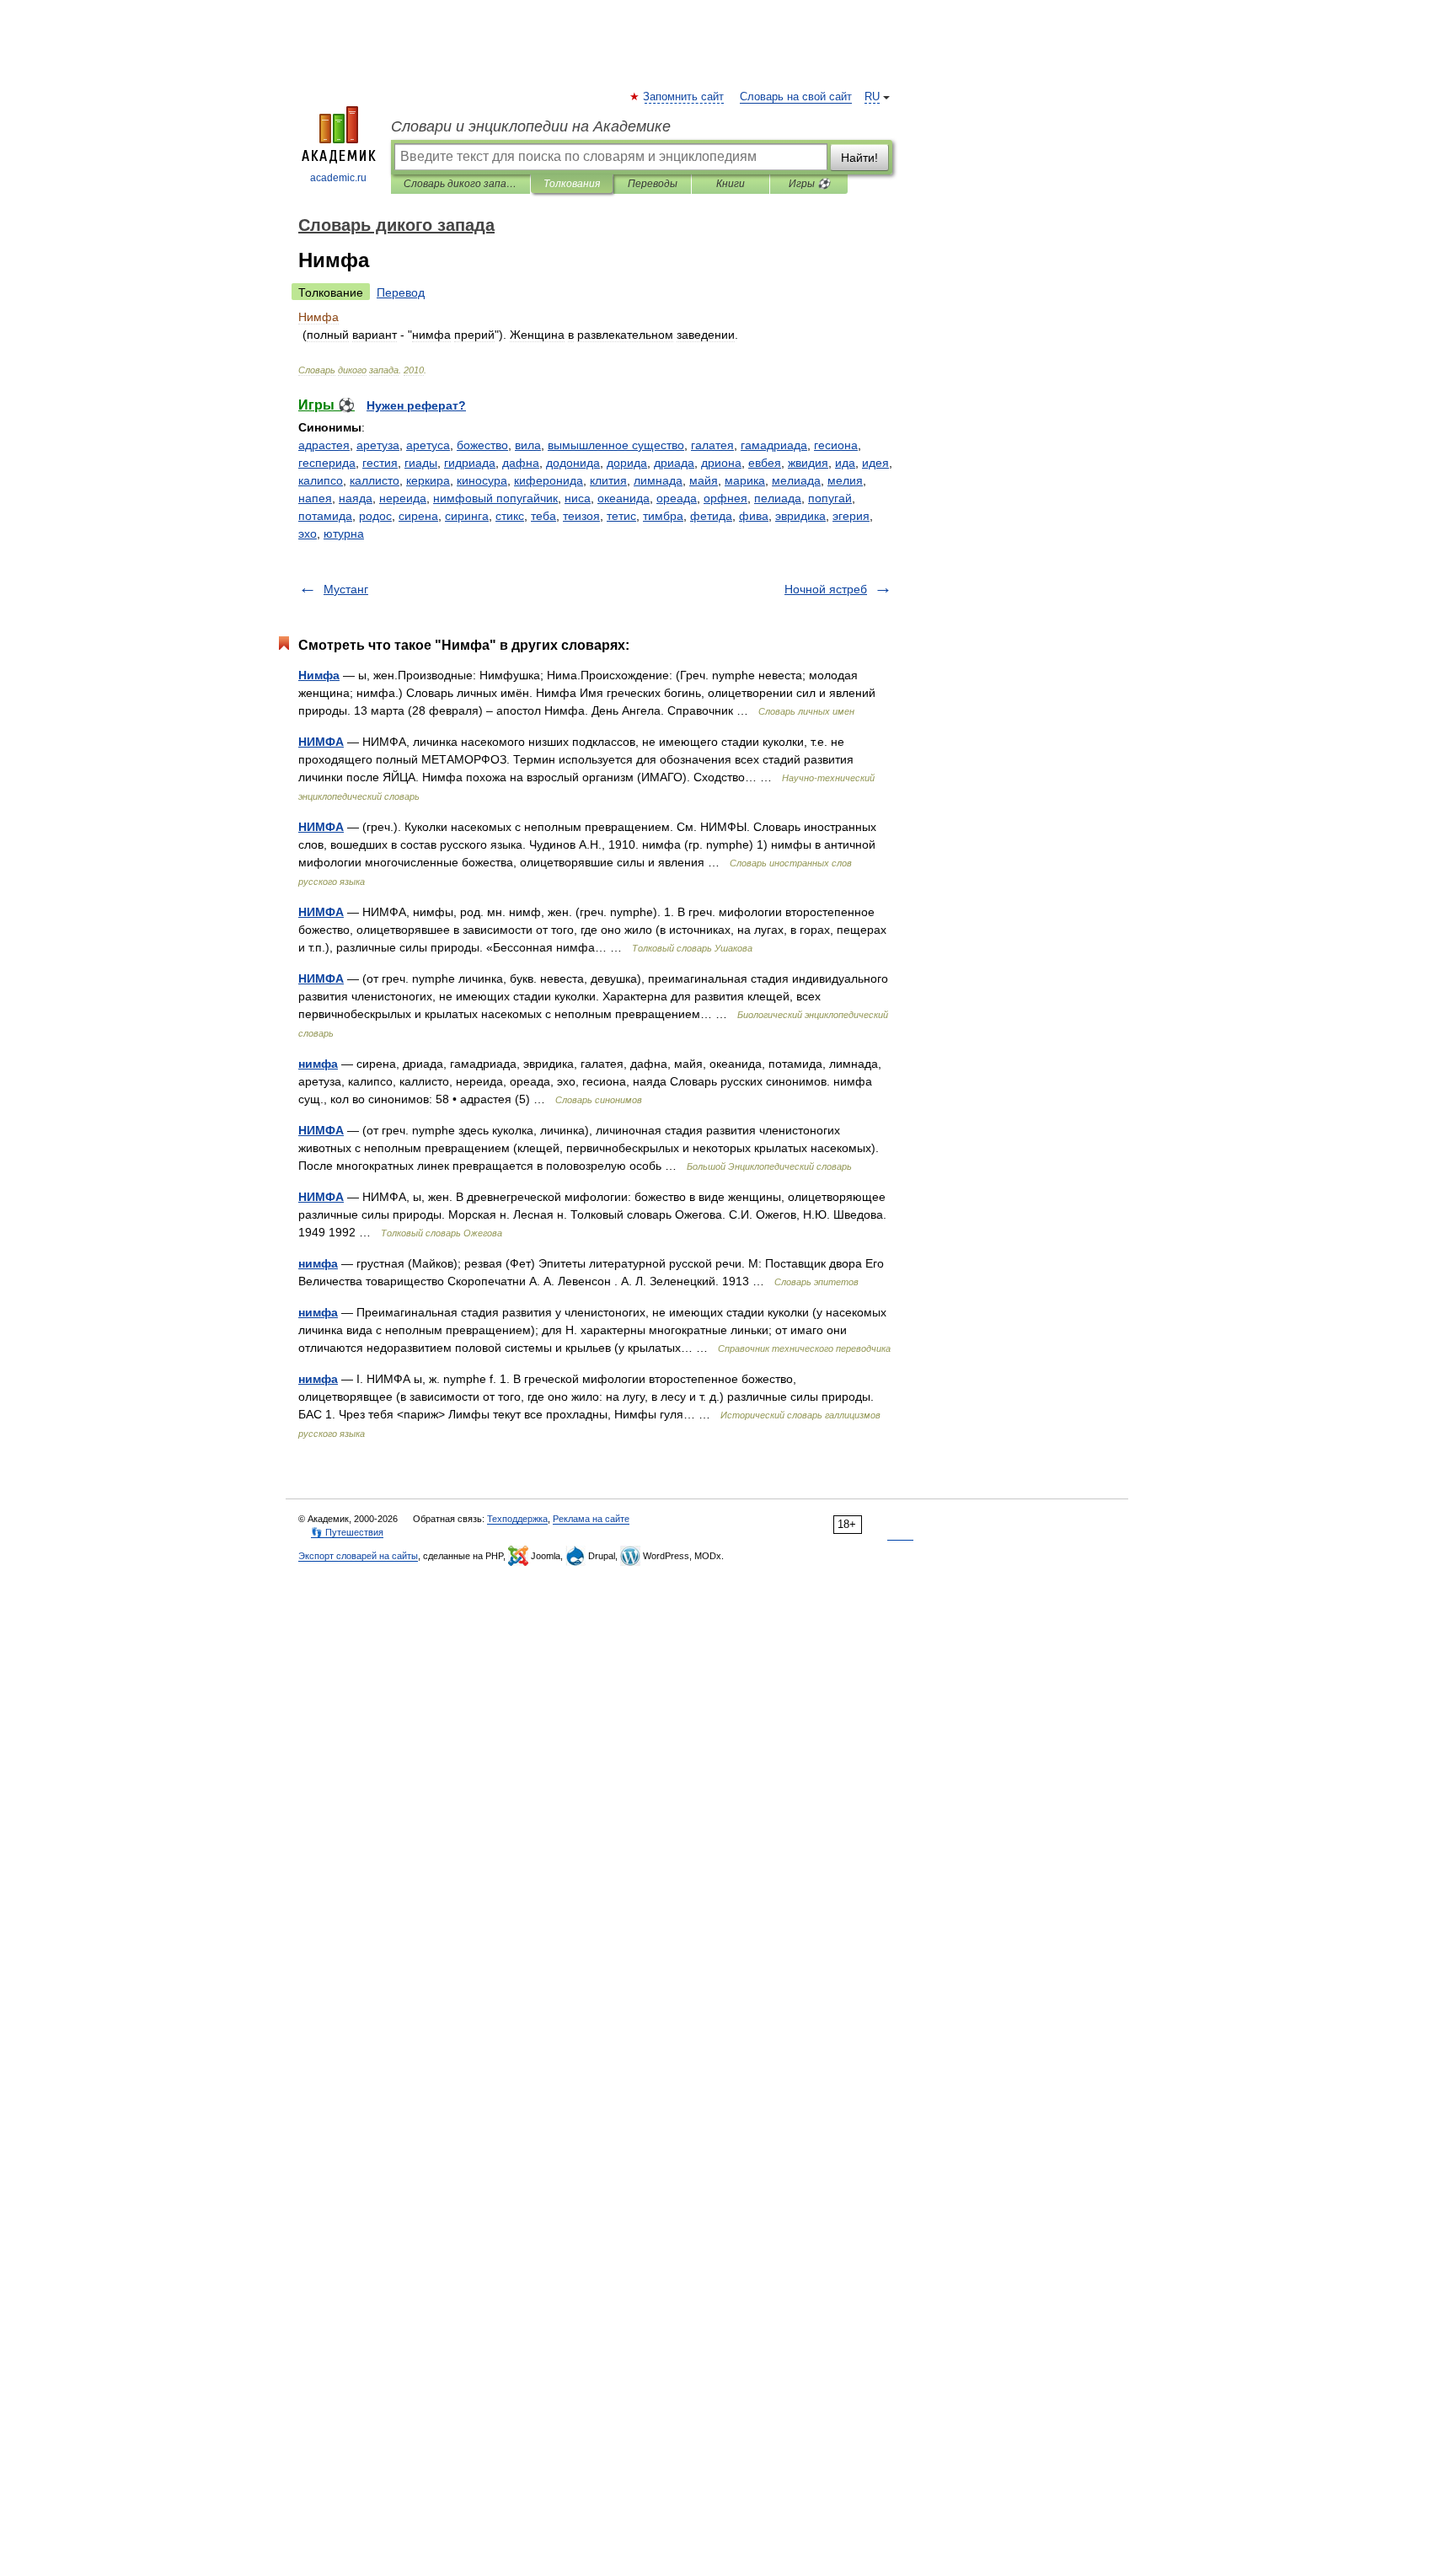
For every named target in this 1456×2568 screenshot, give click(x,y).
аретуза (378, 445)
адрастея (324, 445)
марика (745, 480)
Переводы (653, 184)
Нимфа (319, 675)
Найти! (859, 158)
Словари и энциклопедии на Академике (531, 126)
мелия (845, 480)
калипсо (321, 480)
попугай (830, 498)
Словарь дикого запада (460, 184)
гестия (380, 463)
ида (845, 463)
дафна (521, 463)
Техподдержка (517, 1519)
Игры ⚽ (809, 184)
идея (875, 463)
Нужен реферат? (416, 405)
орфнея (725, 498)
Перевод (401, 292)
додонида (573, 463)
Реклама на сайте (591, 1519)
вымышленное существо (616, 445)
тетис (621, 516)
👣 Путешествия (347, 1532)
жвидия (808, 463)
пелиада (778, 498)
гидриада (470, 463)
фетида (711, 516)
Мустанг (346, 589)
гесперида (327, 463)
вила (528, 445)
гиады (421, 463)
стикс (510, 516)
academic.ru (338, 178)
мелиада (796, 480)
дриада (674, 463)
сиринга (467, 516)
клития (608, 480)
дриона (721, 463)
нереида (403, 498)
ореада (677, 498)
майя (704, 480)
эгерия (851, 516)
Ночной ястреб (826, 589)
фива (754, 516)
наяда (356, 498)
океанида (624, 498)
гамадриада (774, 445)
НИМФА (321, 742)
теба (543, 516)
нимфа (318, 1064)
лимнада (658, 480)
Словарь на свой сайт (796, 97)
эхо (308, 533)
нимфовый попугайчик (495, 498)
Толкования (572, 184)
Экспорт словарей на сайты (358, 1556)
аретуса (428, 445)
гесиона (836, 445)
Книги (731, 184)
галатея (712, 445)
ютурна (344, 533)
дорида (627, 463)
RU (872, 97)
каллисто (375, 480)
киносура (482, 480)
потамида (325, 516)
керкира (428, 480)
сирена (418, 516)
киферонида (549, 480)
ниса (578, 498)
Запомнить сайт (684, 97)
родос (375, 516)
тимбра (663, 516)
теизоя (581, 516)
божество (482, 445)
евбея (765, 463)
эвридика (800, 516)
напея (315, 498)
